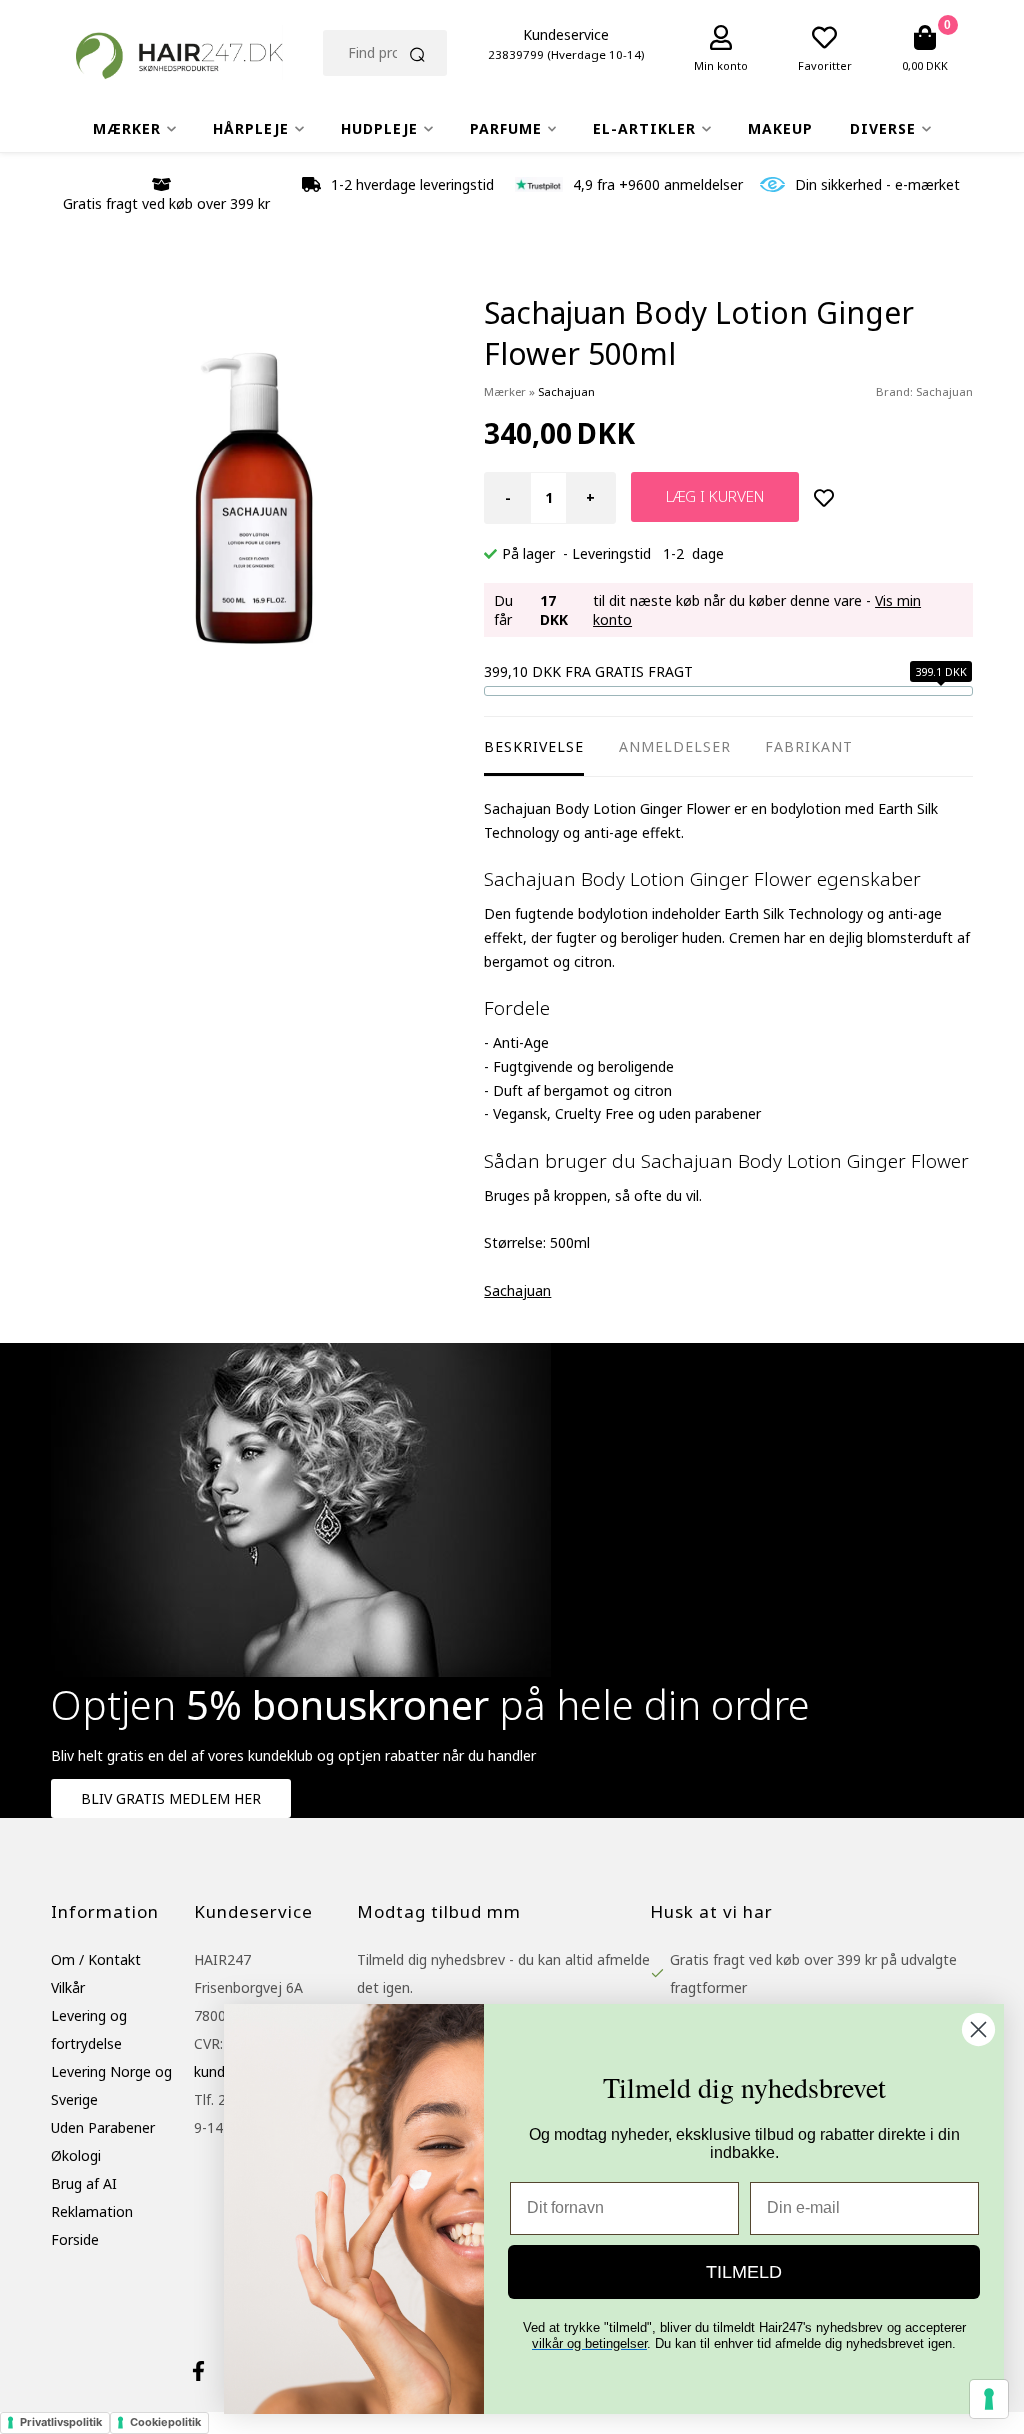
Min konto (721, 65)
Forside (75, 2239)
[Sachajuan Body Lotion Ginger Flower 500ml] (254, 497)
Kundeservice (566, 34)
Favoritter (825, 65)
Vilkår (68, 1987)
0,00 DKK (925, 65)
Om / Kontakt (96, 1959)
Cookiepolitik (165, 2422)
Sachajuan (944, 391)
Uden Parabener (103, 2127)
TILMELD (744, 2272)
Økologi (76, 2155)
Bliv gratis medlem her (171, 1798)
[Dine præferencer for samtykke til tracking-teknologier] (989, 2399)
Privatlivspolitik (61, 2422)
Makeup (780, 128)
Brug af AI (84, 2183)
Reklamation (92, 2211)
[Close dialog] (978, 2029)
